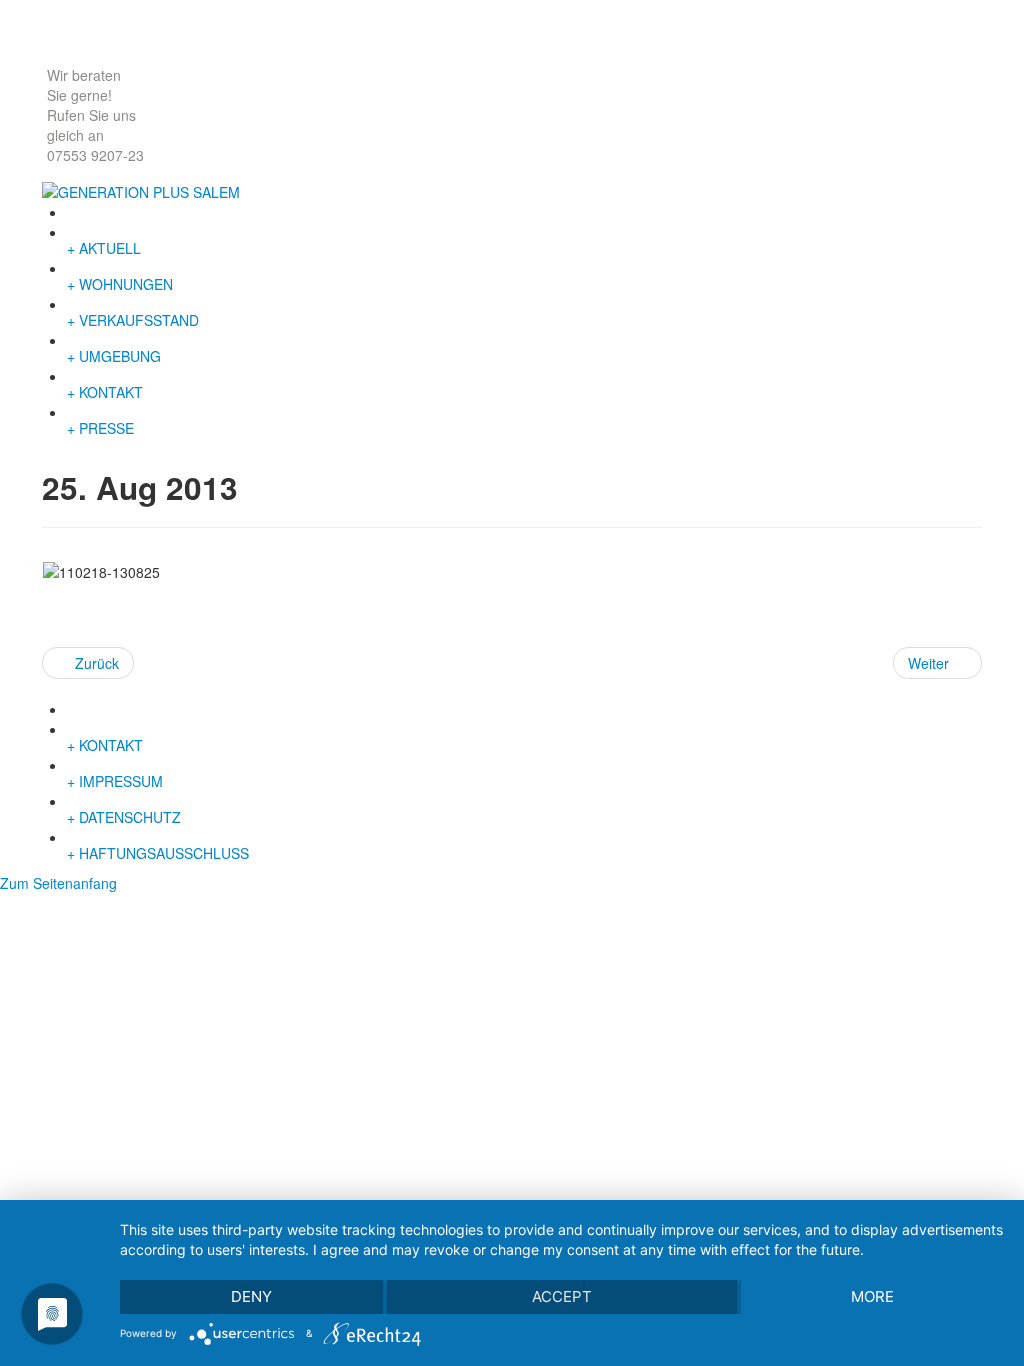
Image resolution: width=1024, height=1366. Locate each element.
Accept (562, 1296)
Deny (251, 1296)
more (872, 1296)
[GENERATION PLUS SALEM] (141, 190)
